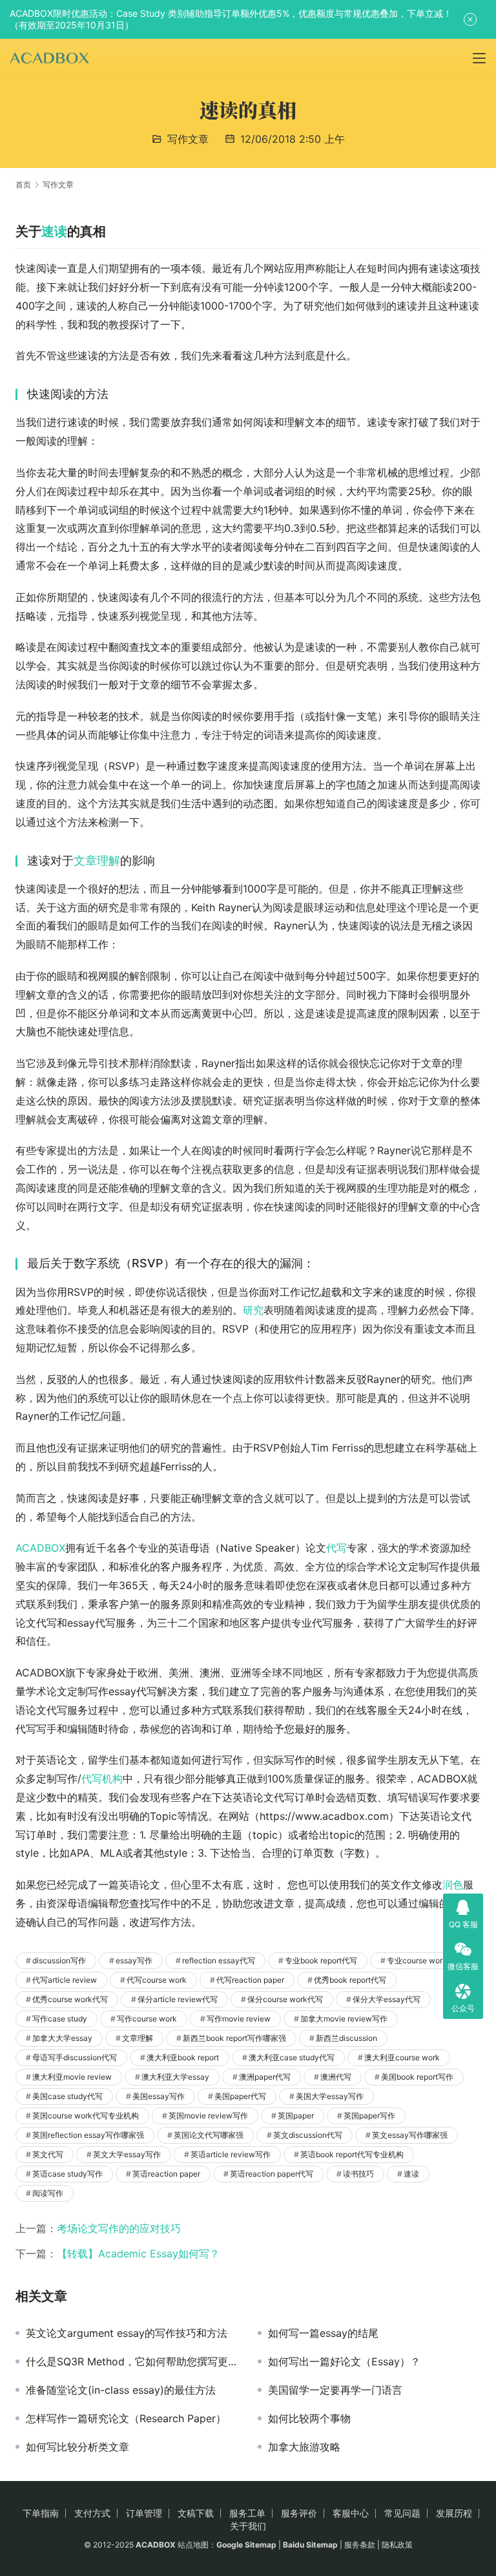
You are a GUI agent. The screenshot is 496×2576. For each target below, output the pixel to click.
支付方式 (92, 2513)
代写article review (65, 1980)
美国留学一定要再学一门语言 (335, 2390)
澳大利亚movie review (72, 2077)
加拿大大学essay (62, 2038)
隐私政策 (397, 2545)
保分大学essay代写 (387, 1999)
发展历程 (454, 2513)
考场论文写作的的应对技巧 (119, 2228)
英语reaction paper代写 (272, 2174)
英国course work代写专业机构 (86, 2116)
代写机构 (102, 1779)
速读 (54, 231)
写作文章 (188, 139)
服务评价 (299, 2513)
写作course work (147, 2019)
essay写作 (134, 1960)
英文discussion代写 (308, 2135)
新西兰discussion (346, 2038)
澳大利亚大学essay (175, 2077)
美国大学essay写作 (330, 2096)
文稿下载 (196, 2513)
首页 (23, 185)
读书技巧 (358, 2174)
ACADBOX (40, 1548)
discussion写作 (59, 1960)
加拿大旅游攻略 (304, 2447)
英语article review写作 (231, 2154)
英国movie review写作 (208, 2116)
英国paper (296, 2116)
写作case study (60, 2019)
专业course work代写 (425, 1960)
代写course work (157, 1980)
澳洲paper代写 (265, 2077)
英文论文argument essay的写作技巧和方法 (127, 2333)
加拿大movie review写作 (344, 2019)
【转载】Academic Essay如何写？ (138, 2254)
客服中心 (351, 2513)
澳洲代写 (336, 2077)
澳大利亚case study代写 (292, 2057)
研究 (253, 1310)
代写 (336, 1548)
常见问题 (402, 2513)
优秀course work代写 (70, 1999)
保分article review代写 (178, 1999)
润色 (453, 1884)
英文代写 (48, 2154)
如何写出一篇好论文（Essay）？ (344, 2361)
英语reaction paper (166, 2174)
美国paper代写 (240, 2096)
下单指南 (41, 2513)
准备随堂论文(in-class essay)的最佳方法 (121, 2390)
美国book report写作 (417, 2077)
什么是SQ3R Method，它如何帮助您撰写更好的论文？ (132, 2361)
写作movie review (239, 2019)
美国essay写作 (159, 2096)
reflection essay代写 (219, 1960)
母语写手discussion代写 (75, 2057)
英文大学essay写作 (127, 2154)
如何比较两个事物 (309, 2418)
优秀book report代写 (350, 1980)
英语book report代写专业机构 (352, 2154)
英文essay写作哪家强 (410, 2135)
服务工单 (247, 2513)
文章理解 (97, 860)
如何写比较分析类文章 (77, 2447)
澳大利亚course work (402, 2057)
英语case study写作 (67, 2174)
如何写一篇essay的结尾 (323, 2333)
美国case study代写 (67, 2096)
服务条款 (360, 2545)
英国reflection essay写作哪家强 (88, 2135)
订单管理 (144, 2513)
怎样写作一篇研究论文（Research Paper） (126, 2418)
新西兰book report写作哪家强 (234, 2038)
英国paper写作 (369, 2116)
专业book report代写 (321, 1960)
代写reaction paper (250, 1980)
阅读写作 (48, 2193)
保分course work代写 (285, 1999)
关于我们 (248, 2526)
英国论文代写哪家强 (209, 2135)
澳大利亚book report (183, 2057)
